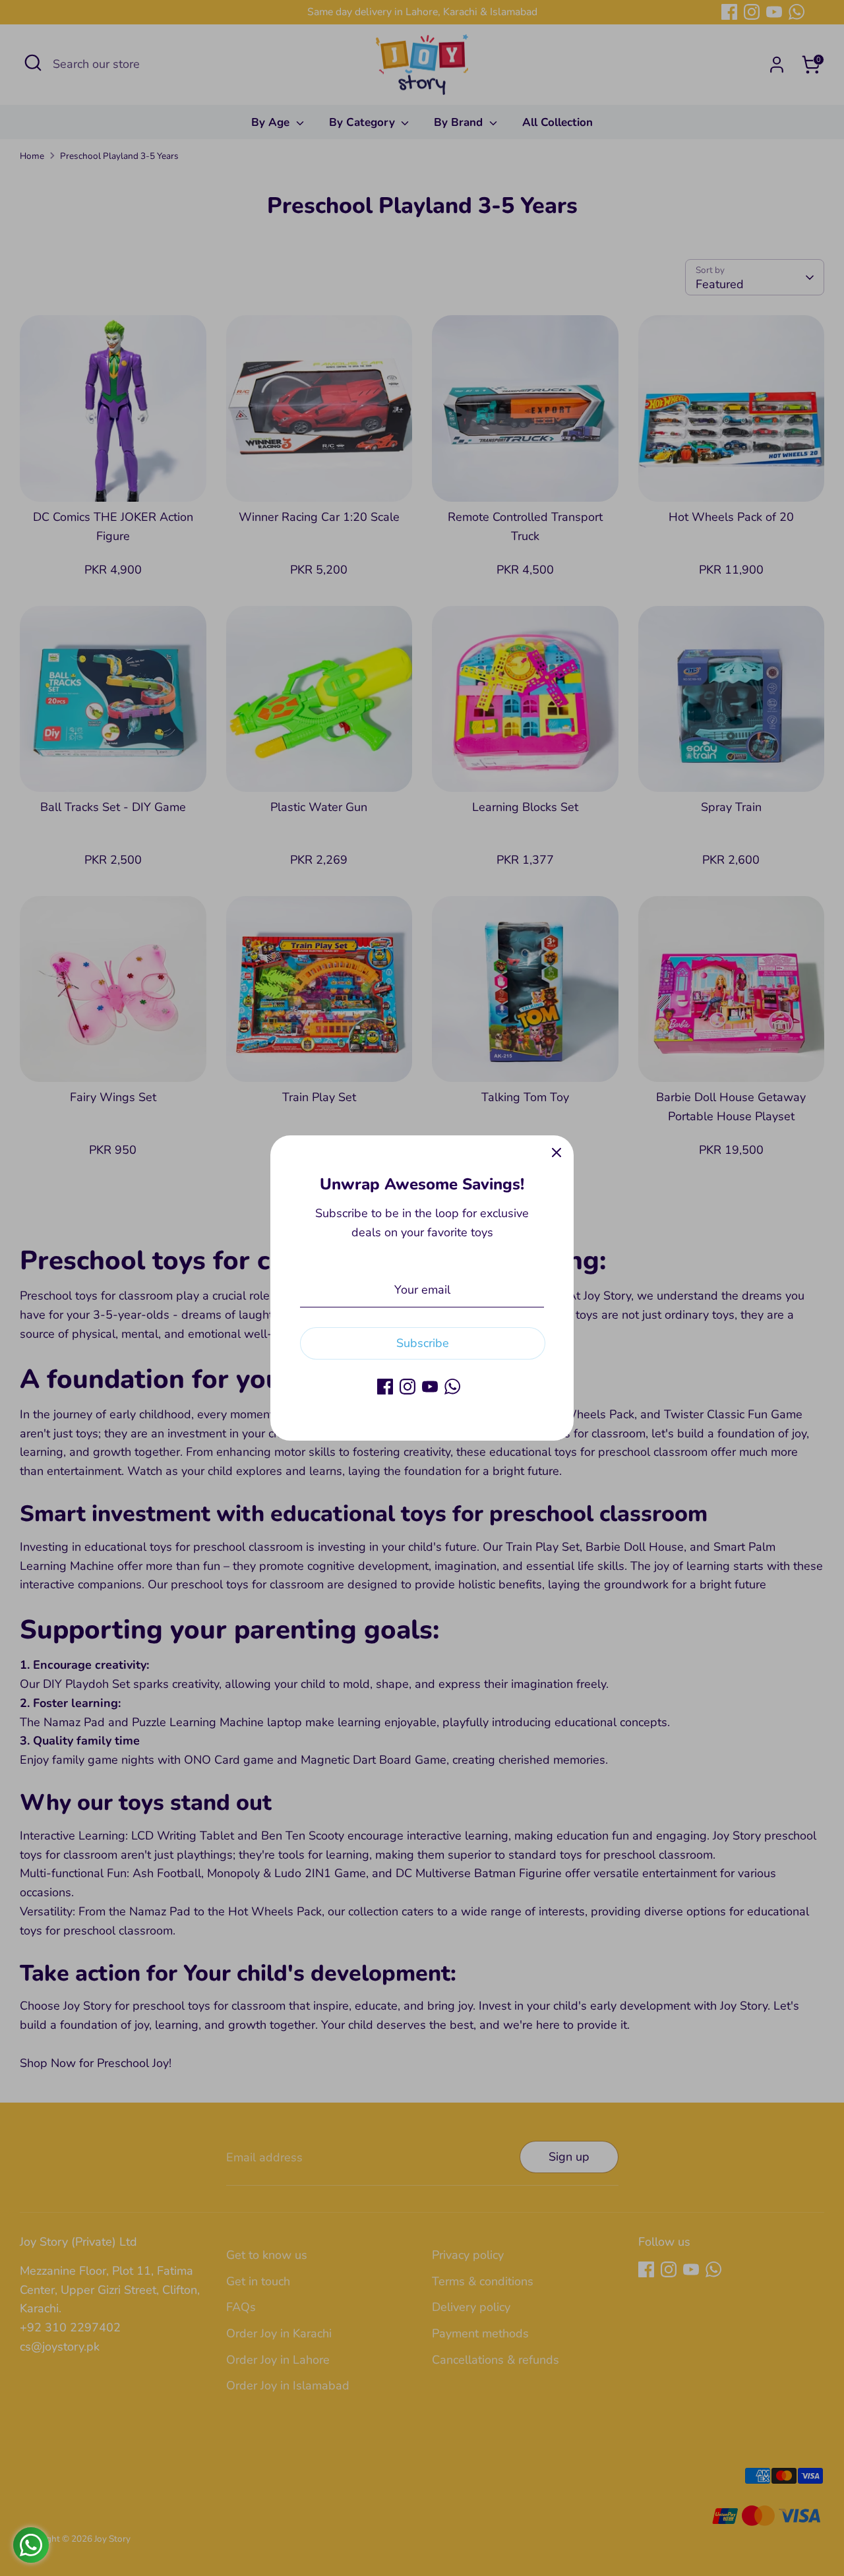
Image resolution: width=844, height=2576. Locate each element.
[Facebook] (385, 1387)
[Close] (557, 1153)
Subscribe (423, 1343)
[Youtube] (430, 1387)
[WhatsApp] (452, 1387)
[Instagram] (407, 1387)
